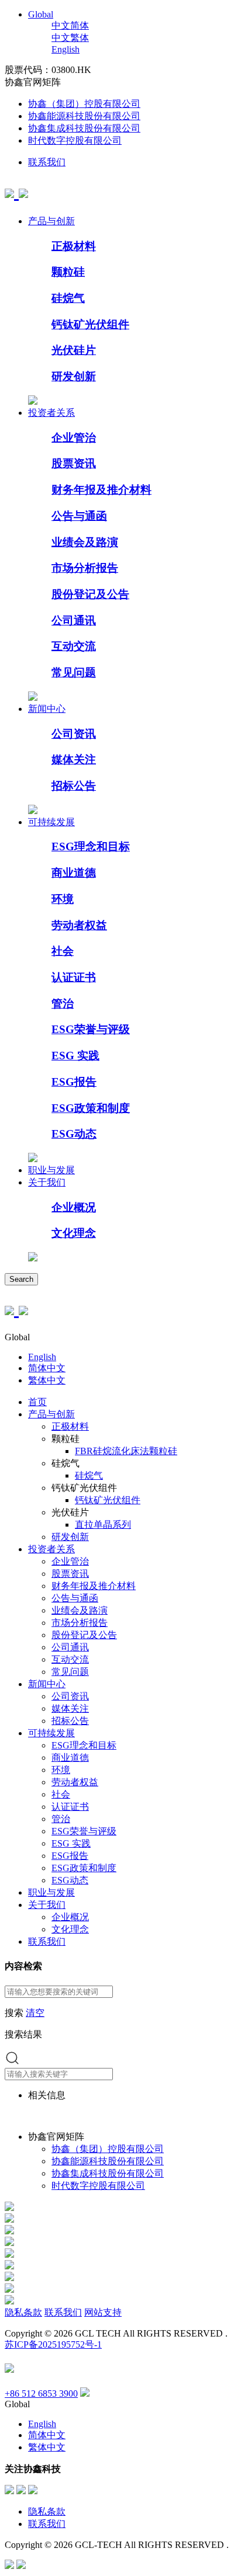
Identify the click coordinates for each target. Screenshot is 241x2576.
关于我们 (47, 1182)
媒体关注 (74, 759)
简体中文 (47, 1368)
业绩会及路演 (85, 542)
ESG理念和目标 (91, 847)
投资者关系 (51, 413)
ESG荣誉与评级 (91, 1029)
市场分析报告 (85, 568)
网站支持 (103, 2312)
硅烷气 (68, 298)
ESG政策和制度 (91, 1108)
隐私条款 (23, 2312)
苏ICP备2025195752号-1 (53, 2344)
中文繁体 (70, 38)
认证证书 (74, 977)
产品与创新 (51, 221)
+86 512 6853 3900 (41, 2394)
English (66, 49)
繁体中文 (47, 1380)
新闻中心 (47, 709)
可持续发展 (51, 822)
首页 (37, 1402)
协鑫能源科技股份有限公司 (84, 116)
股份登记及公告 (90, 594)
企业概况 (74, 1207)
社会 (63, 951)
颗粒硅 (68, 272)
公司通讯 (74, 620)
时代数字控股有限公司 (75, 140)
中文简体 (70, 25)
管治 (63, 1004)
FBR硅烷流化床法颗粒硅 (126, 1451)
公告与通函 (79, 516)
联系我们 (47, 162)
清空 (35, 2013)
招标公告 (74, 786)
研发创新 (74, 376)
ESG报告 (74, 1082)
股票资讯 (74, 463)
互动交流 (74, 646)
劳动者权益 (79, 925)
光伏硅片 (74, 350)
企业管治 (74, 438)
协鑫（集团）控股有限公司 (84, 104)
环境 (63, 899)
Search (21, 1279)
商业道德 (74, 873)
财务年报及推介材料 (101, 490)
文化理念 (74, 1233)
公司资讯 (74, 734)
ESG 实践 (75, 1056)
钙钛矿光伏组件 (90, 324)
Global (41, 14)
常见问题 (74, 672)
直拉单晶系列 (103, 1525)
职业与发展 (51, 1170)
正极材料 (74, 246)
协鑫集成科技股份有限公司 (84, 128)
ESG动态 (74, 1134)
